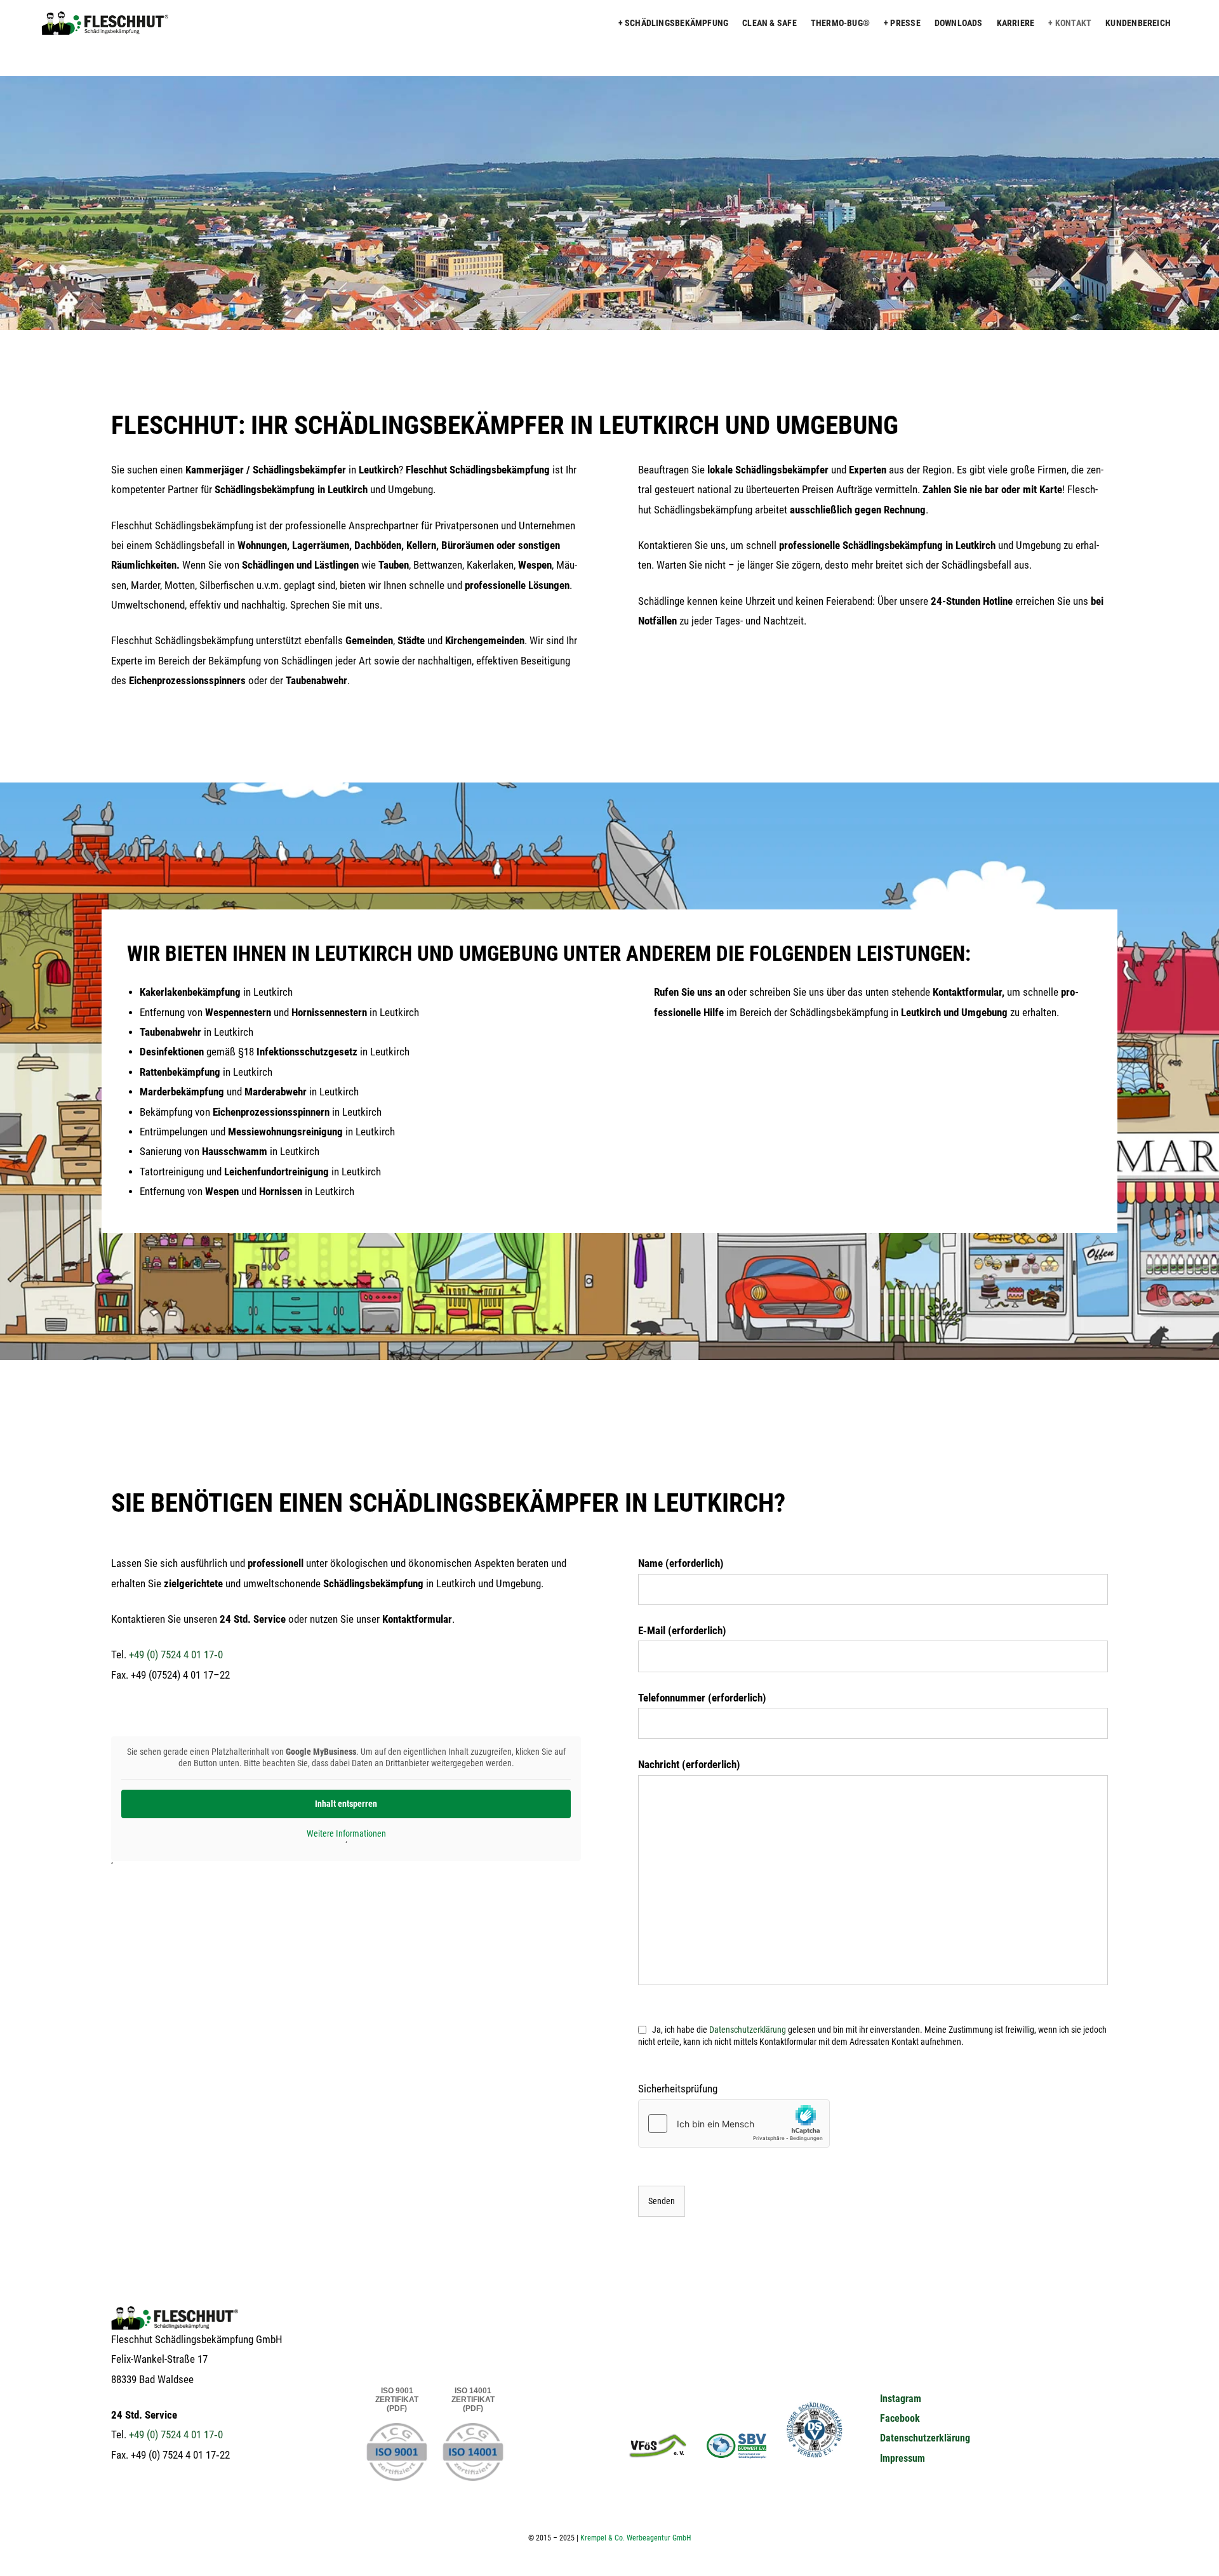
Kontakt (1073, 23)
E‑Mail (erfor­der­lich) (682, 1631)
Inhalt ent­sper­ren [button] (346, 1804)
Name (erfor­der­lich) (681, 1563)
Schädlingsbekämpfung (676, 23)
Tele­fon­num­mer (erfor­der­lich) (702, 1698)
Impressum (903, 2458)
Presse (905, 23)
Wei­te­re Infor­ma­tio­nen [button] (346, 1833)
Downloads (959, 23)
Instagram (901, 2399)
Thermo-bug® (840, 23)
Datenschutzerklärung (925, 2438)
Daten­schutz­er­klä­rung (748, 2030)
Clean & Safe (769, 23)
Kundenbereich (1138, 23)
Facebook (900, 2418)
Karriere (1016, 23)
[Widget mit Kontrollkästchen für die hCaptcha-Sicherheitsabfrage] (734, 2124)
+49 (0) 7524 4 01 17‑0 (176, 1655)
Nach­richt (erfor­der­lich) (689, 1765)
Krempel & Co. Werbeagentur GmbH (636, 2538)
